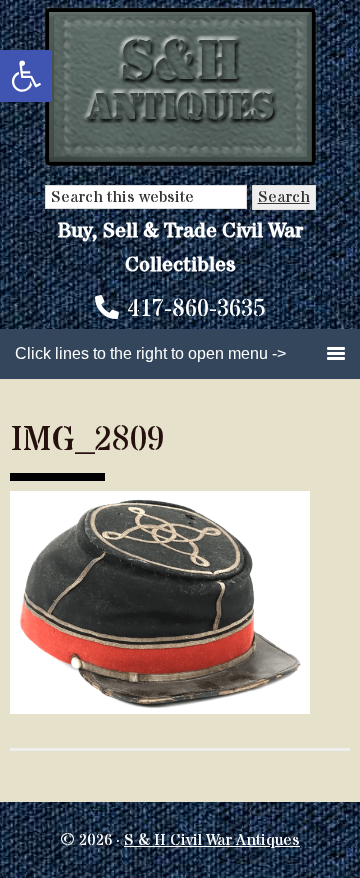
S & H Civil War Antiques (212, 840)
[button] (26, 76)
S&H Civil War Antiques (180, 87)
